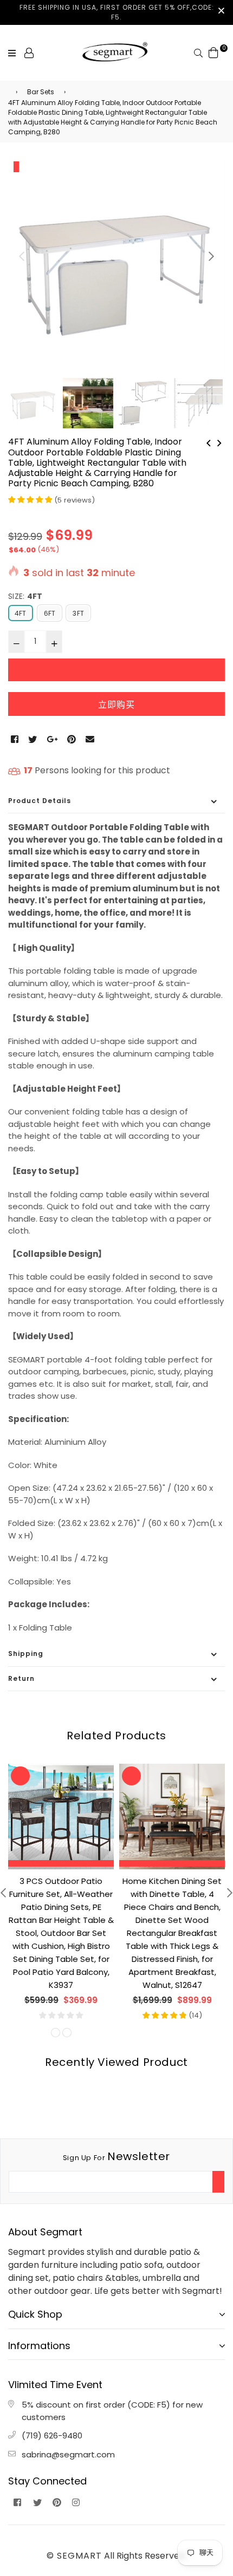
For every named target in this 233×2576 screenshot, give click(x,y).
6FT (50, 613)
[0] (213, 52)
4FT (21, 613)
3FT (78, 613)
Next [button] (211, 256)
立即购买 (116, 705)
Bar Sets (41, 92)
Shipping (26, 1654)
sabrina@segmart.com (68, 2454)
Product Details (40, 801)
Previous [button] (22, 256)
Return (21, 1678)
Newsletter (116, 2156)
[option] (116, 267)
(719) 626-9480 (52, 2435)
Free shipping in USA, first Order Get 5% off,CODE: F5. (117, 12)
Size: (25, 596)
